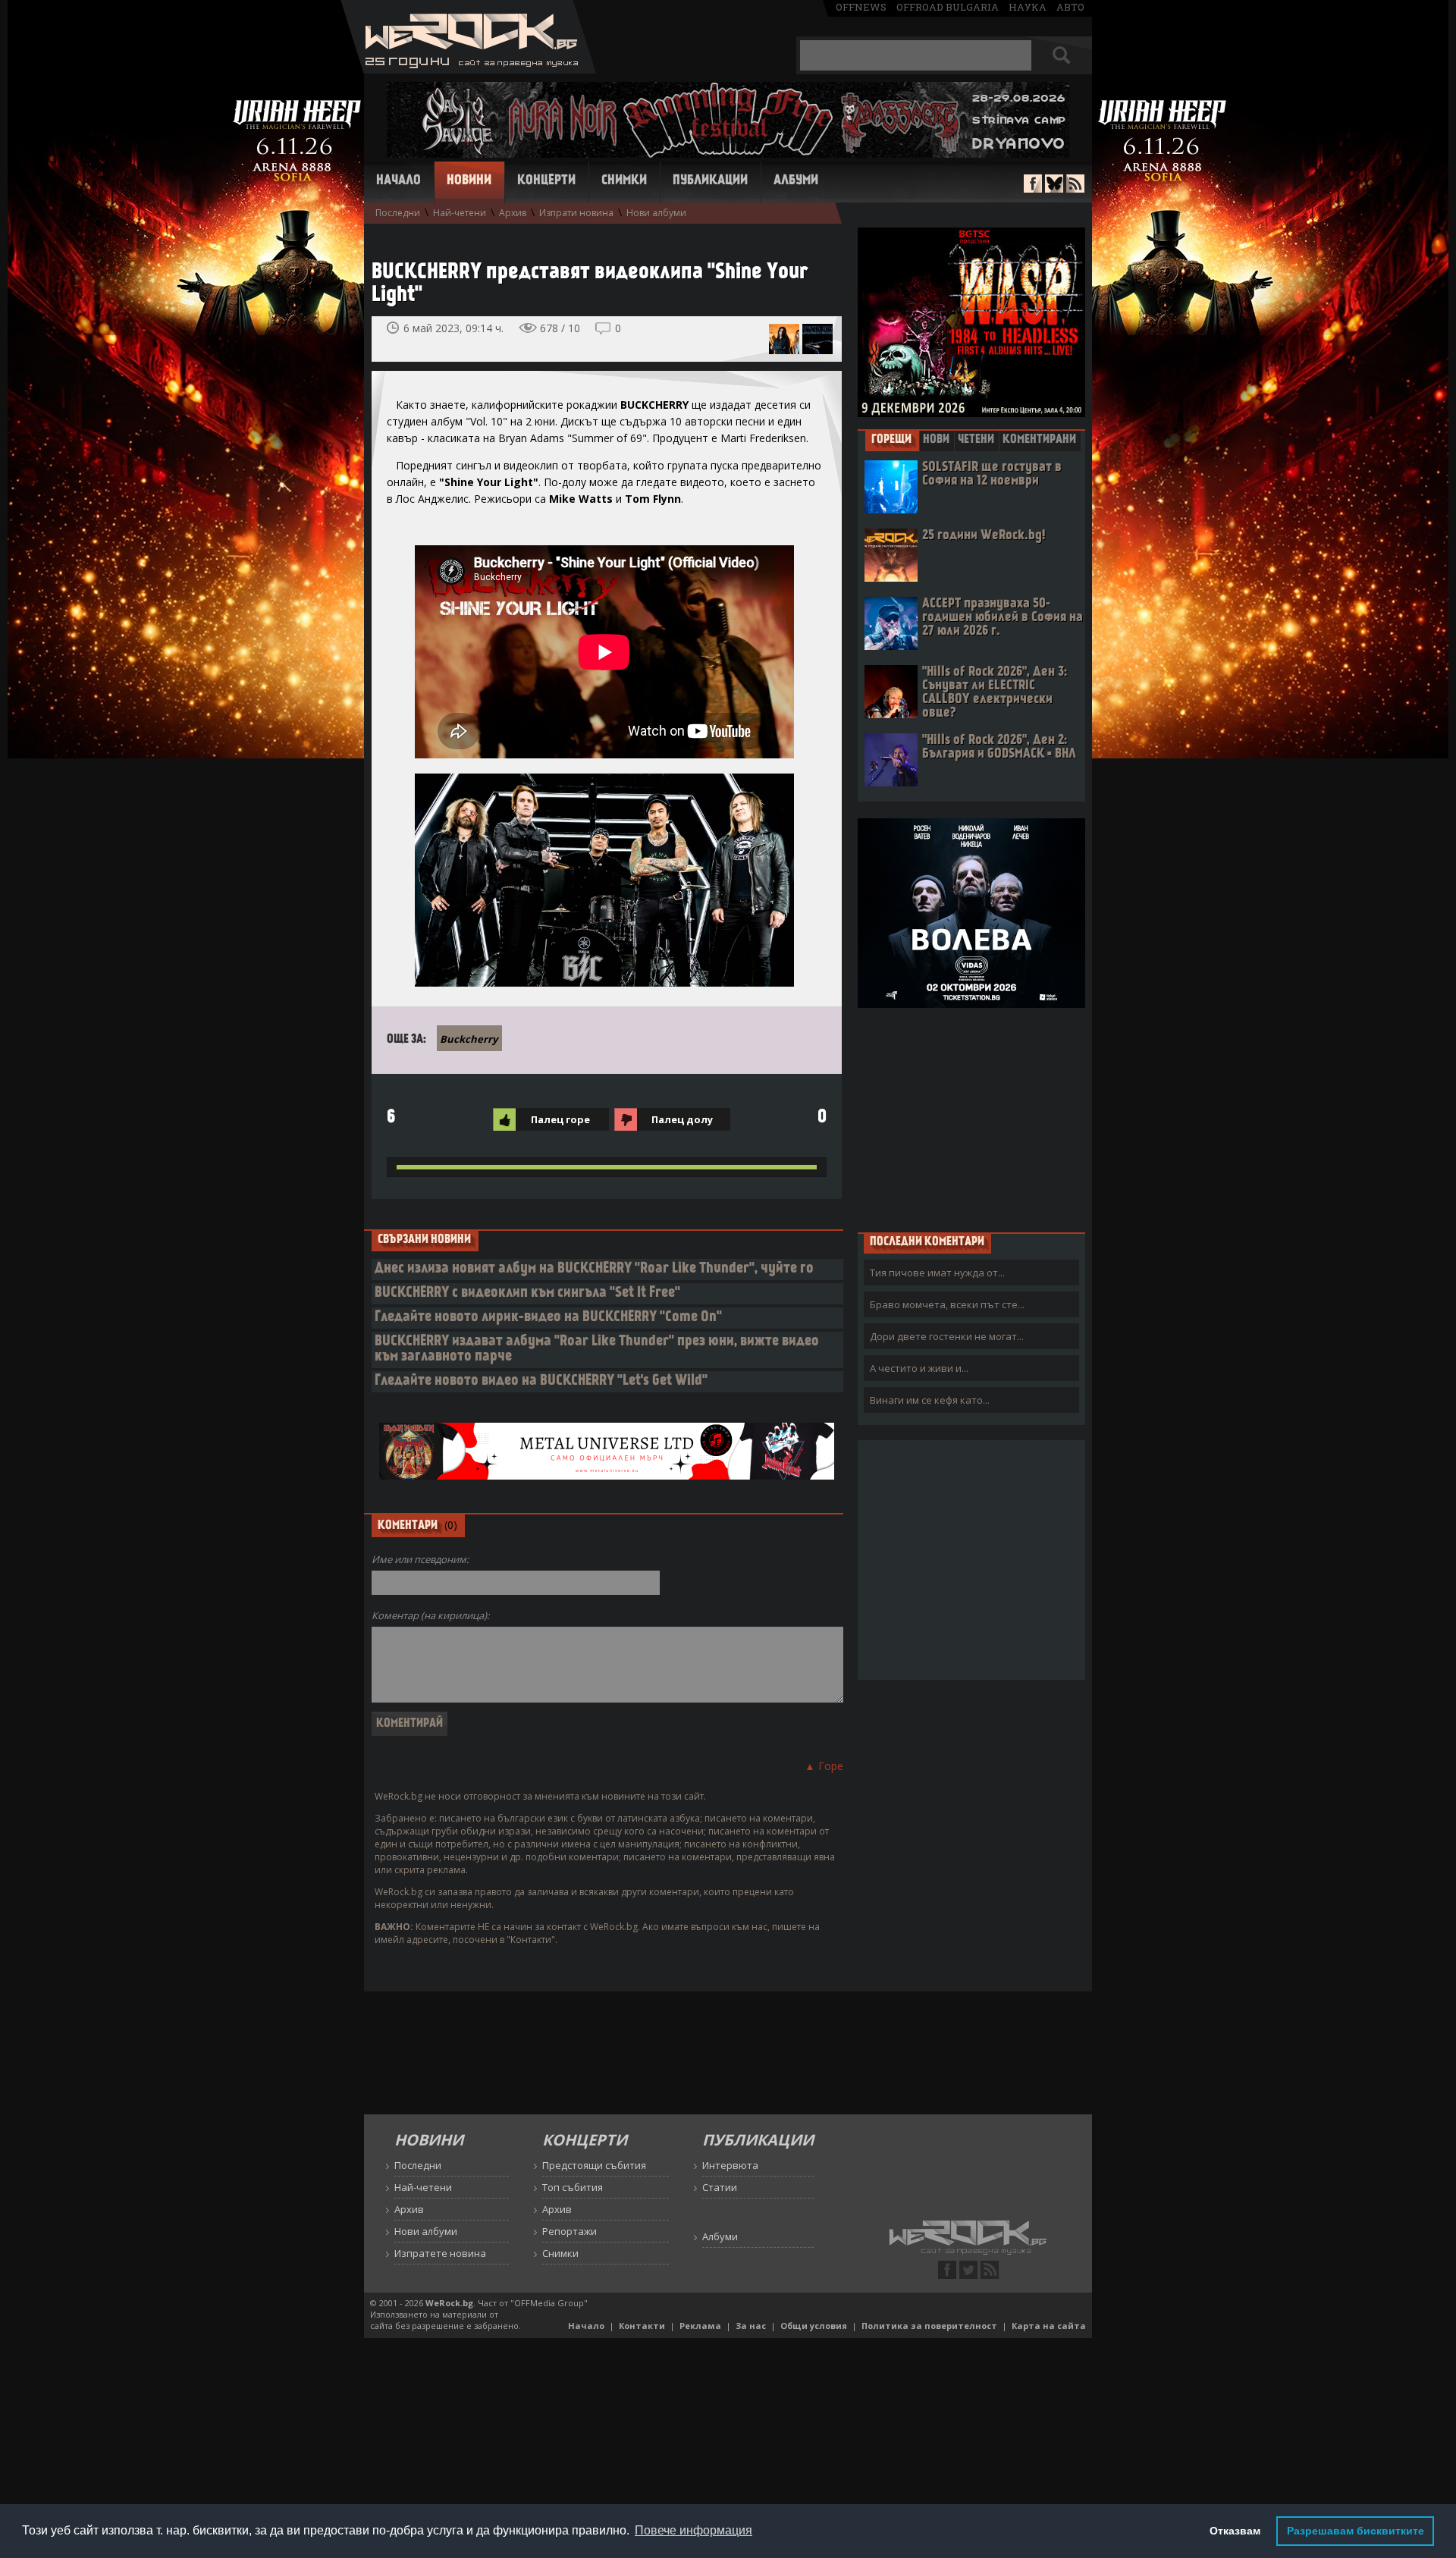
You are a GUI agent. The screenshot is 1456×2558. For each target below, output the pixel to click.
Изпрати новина (576, 213)
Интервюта (730, 2165)
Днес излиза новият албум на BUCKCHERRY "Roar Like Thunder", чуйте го (594, 1269)
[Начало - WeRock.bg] (468, 69)
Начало (399, 181)
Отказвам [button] (1235, 2531)
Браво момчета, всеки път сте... (947, 1304)
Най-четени (460, 213)
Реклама (700, 2326)
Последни (398, 213)
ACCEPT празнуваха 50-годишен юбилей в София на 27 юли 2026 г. (1003, 618)
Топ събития (573, 2187)
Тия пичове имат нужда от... (937, 1273)
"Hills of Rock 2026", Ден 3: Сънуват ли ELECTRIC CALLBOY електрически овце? (995, 693)
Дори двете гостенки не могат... (947, 1336)
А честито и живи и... (919, 1368)
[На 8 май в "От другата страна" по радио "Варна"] (817, 339)
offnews (861, 7)
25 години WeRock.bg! (984, 536)
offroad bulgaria (948, 7)
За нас (751, 2326)
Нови (936, 440)
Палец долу (682, 1119)
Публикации (710, 181)
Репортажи (570, 2231)
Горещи (891, 440)
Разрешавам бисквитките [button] (1356, 2531)
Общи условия (814, 2326)
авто (1070, 7)
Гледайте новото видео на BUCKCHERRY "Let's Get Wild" (541, 1381)
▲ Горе (824, 1766)
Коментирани (1039, 440)
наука (1028, 7)
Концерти (546, 181)
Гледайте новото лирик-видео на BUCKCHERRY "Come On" (548, 1318)
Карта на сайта (1049, 2326)
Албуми (796, 181)
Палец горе (560, 1119)
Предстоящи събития (594, 2165)
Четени (976, 440)
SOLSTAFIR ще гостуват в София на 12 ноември (992, 474)
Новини (469, 181)
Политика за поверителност (929, 2326)
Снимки (624, 181)
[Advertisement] (971, 1119)
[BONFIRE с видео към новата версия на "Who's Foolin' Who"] (784, 339)
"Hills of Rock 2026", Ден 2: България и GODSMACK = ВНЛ (999, 747)
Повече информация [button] (693, 2530)
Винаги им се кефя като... (930, 1400)
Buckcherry (469, 1039)
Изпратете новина (440, 2253)
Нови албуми (656, 213)
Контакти (642, 2326)
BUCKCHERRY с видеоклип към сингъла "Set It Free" (527, 1293)
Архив (513, 213)
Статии (720, 2187)
